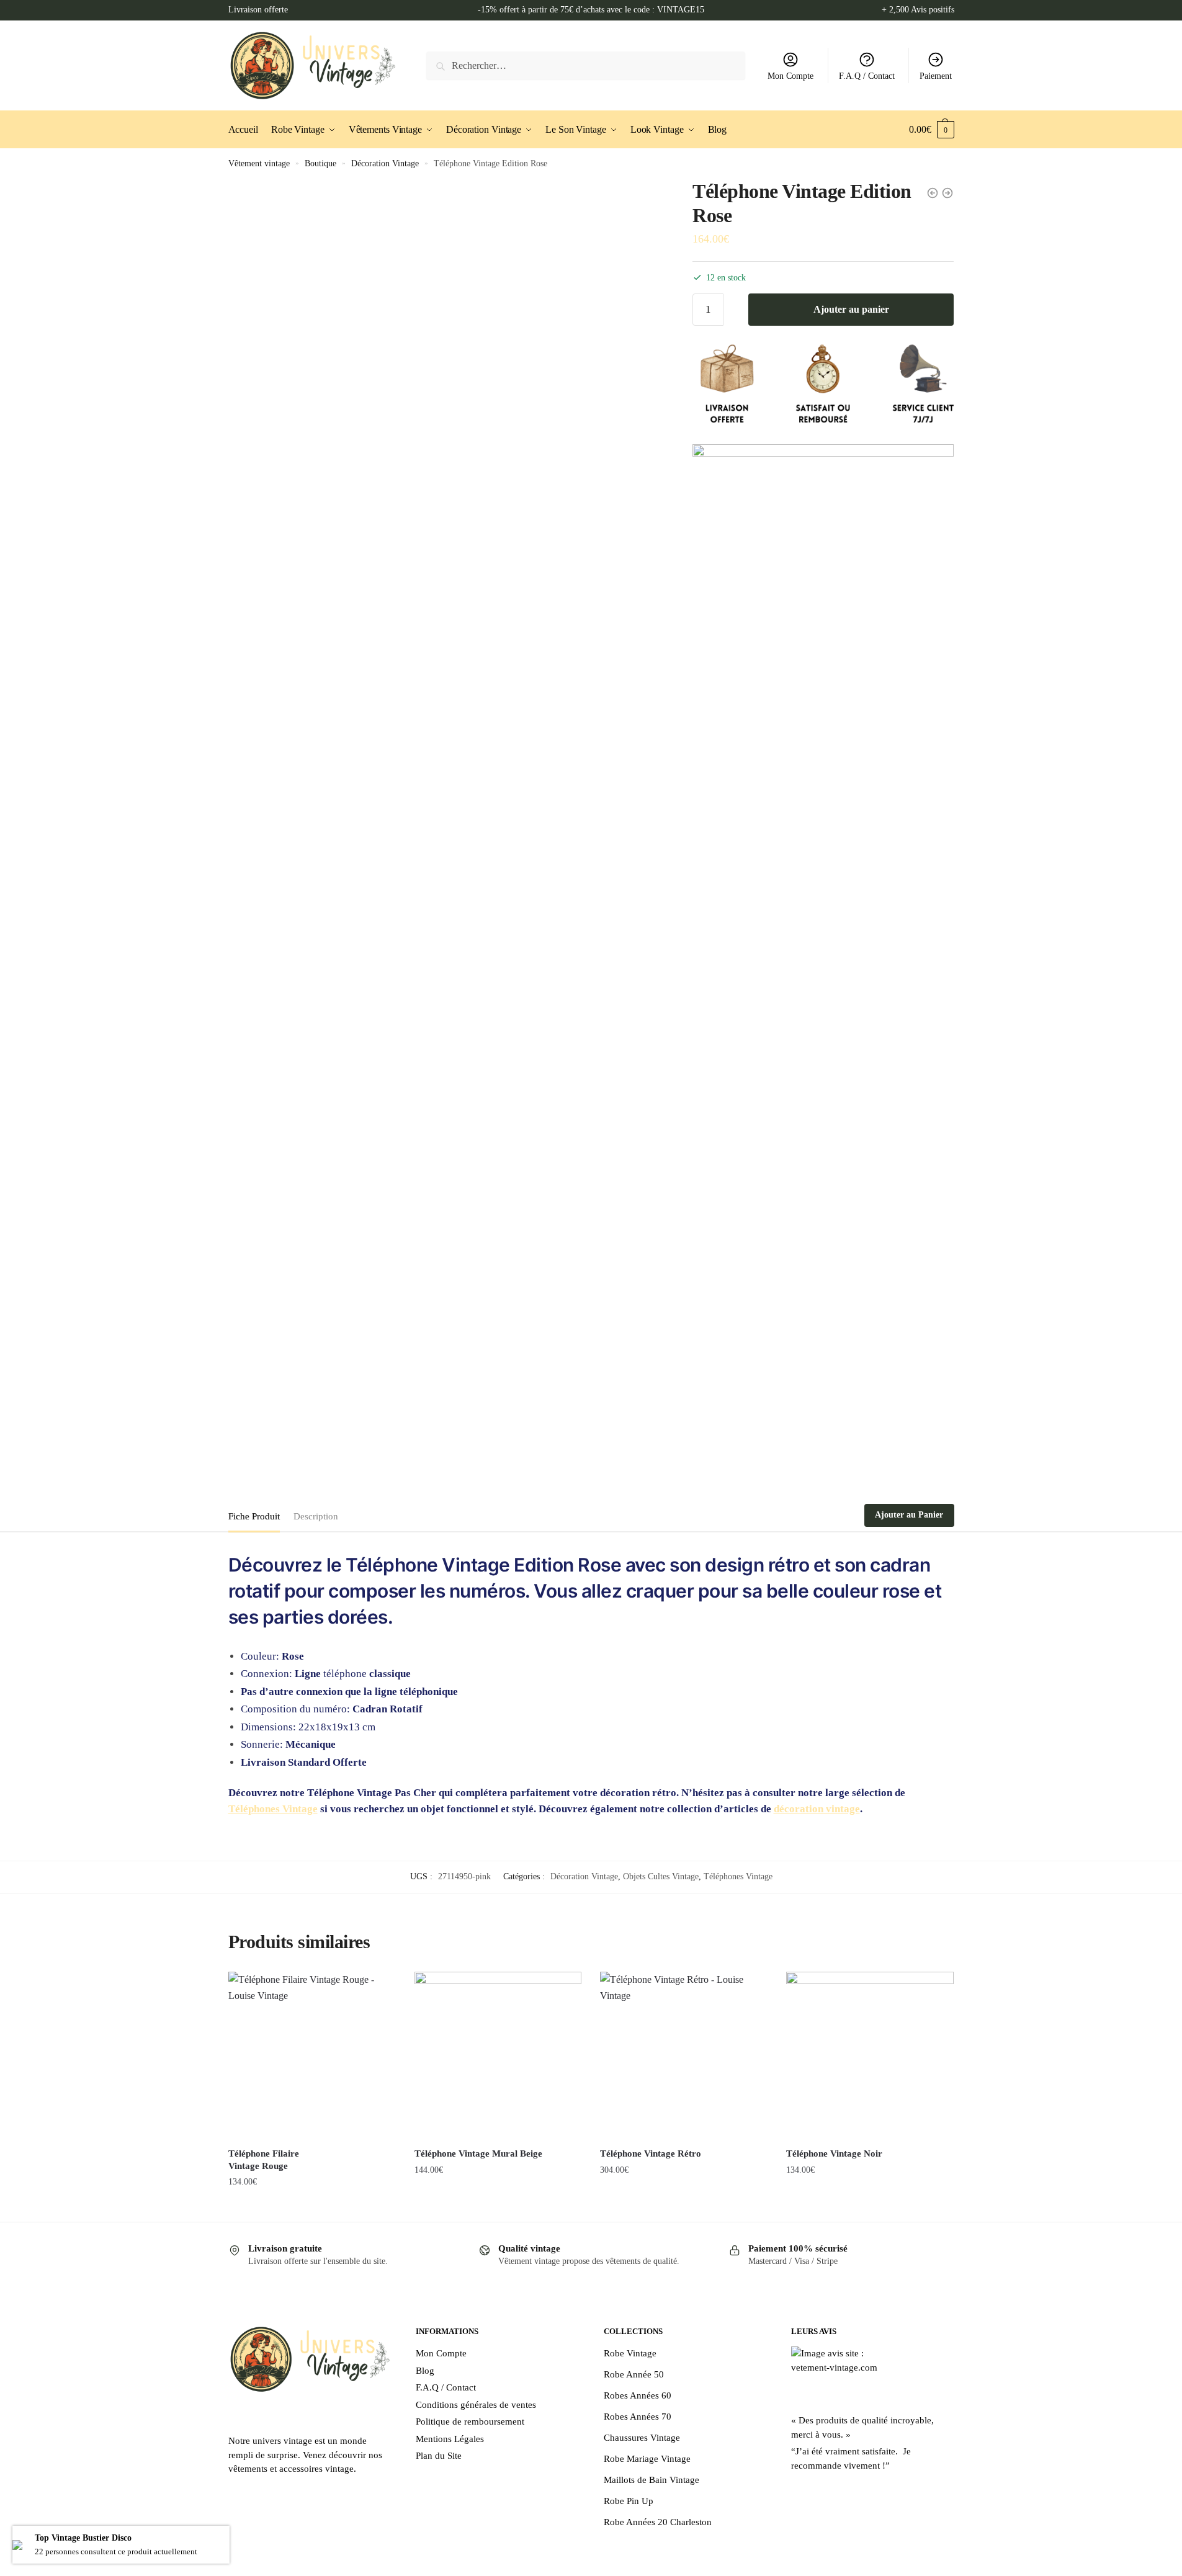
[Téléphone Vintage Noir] (870, 2055)
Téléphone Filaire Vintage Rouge (264, 2160)
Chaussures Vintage (642, 2438)
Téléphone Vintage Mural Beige (478, 2153)
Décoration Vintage (385, 163)
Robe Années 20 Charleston (658, 2522)
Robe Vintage (630, 2353)
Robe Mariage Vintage (647, 2459)
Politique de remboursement (470, 2422)
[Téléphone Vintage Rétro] (684, 2055)
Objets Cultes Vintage (661, 1876)
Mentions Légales (450, 2439)
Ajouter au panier (851, 309)
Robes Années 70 (638, 2417)
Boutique (320, 163)
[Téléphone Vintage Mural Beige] (498, 2055)
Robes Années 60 (638, 2395)
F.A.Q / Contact (867, 76)
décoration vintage (817, 1809)
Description (316, 1516)
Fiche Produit (254, 1516)
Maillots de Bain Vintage (651, 2480)
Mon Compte (790, 76)
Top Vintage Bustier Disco (83, 2538)
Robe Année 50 (634, 2374)
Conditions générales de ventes (476, 2405)
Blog (425, 2371)
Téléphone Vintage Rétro (651, 2153)
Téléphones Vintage (273, 1809)
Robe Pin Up (629, 2501)
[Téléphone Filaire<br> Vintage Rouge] (312, 2055)
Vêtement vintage (259, 163)
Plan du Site (439, 2456)
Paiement (936, 76)
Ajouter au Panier (909, 1515)
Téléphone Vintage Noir (834, 2153)
